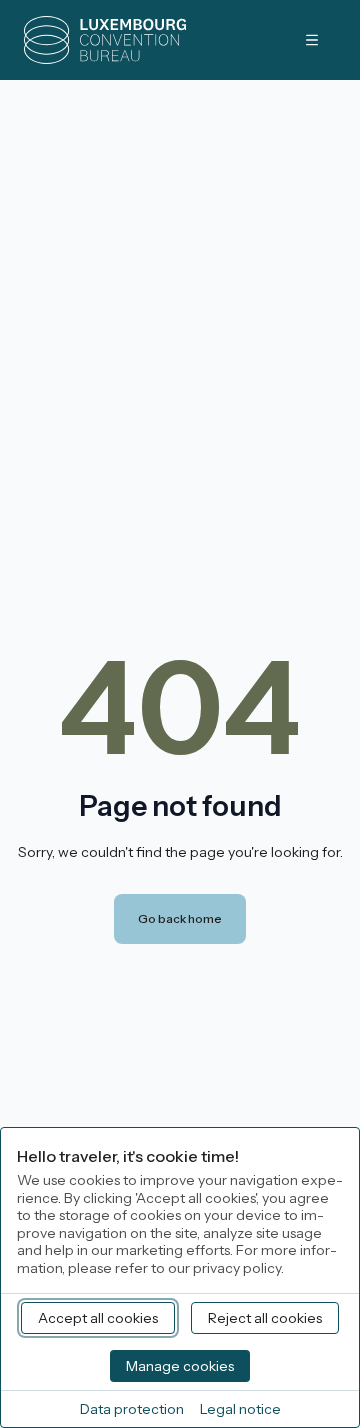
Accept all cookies (98, 1318)
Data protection (132, 1409)
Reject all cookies (265, 1318)
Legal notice (240, 1409)
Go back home (180, 918)
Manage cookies (180, 1366)
